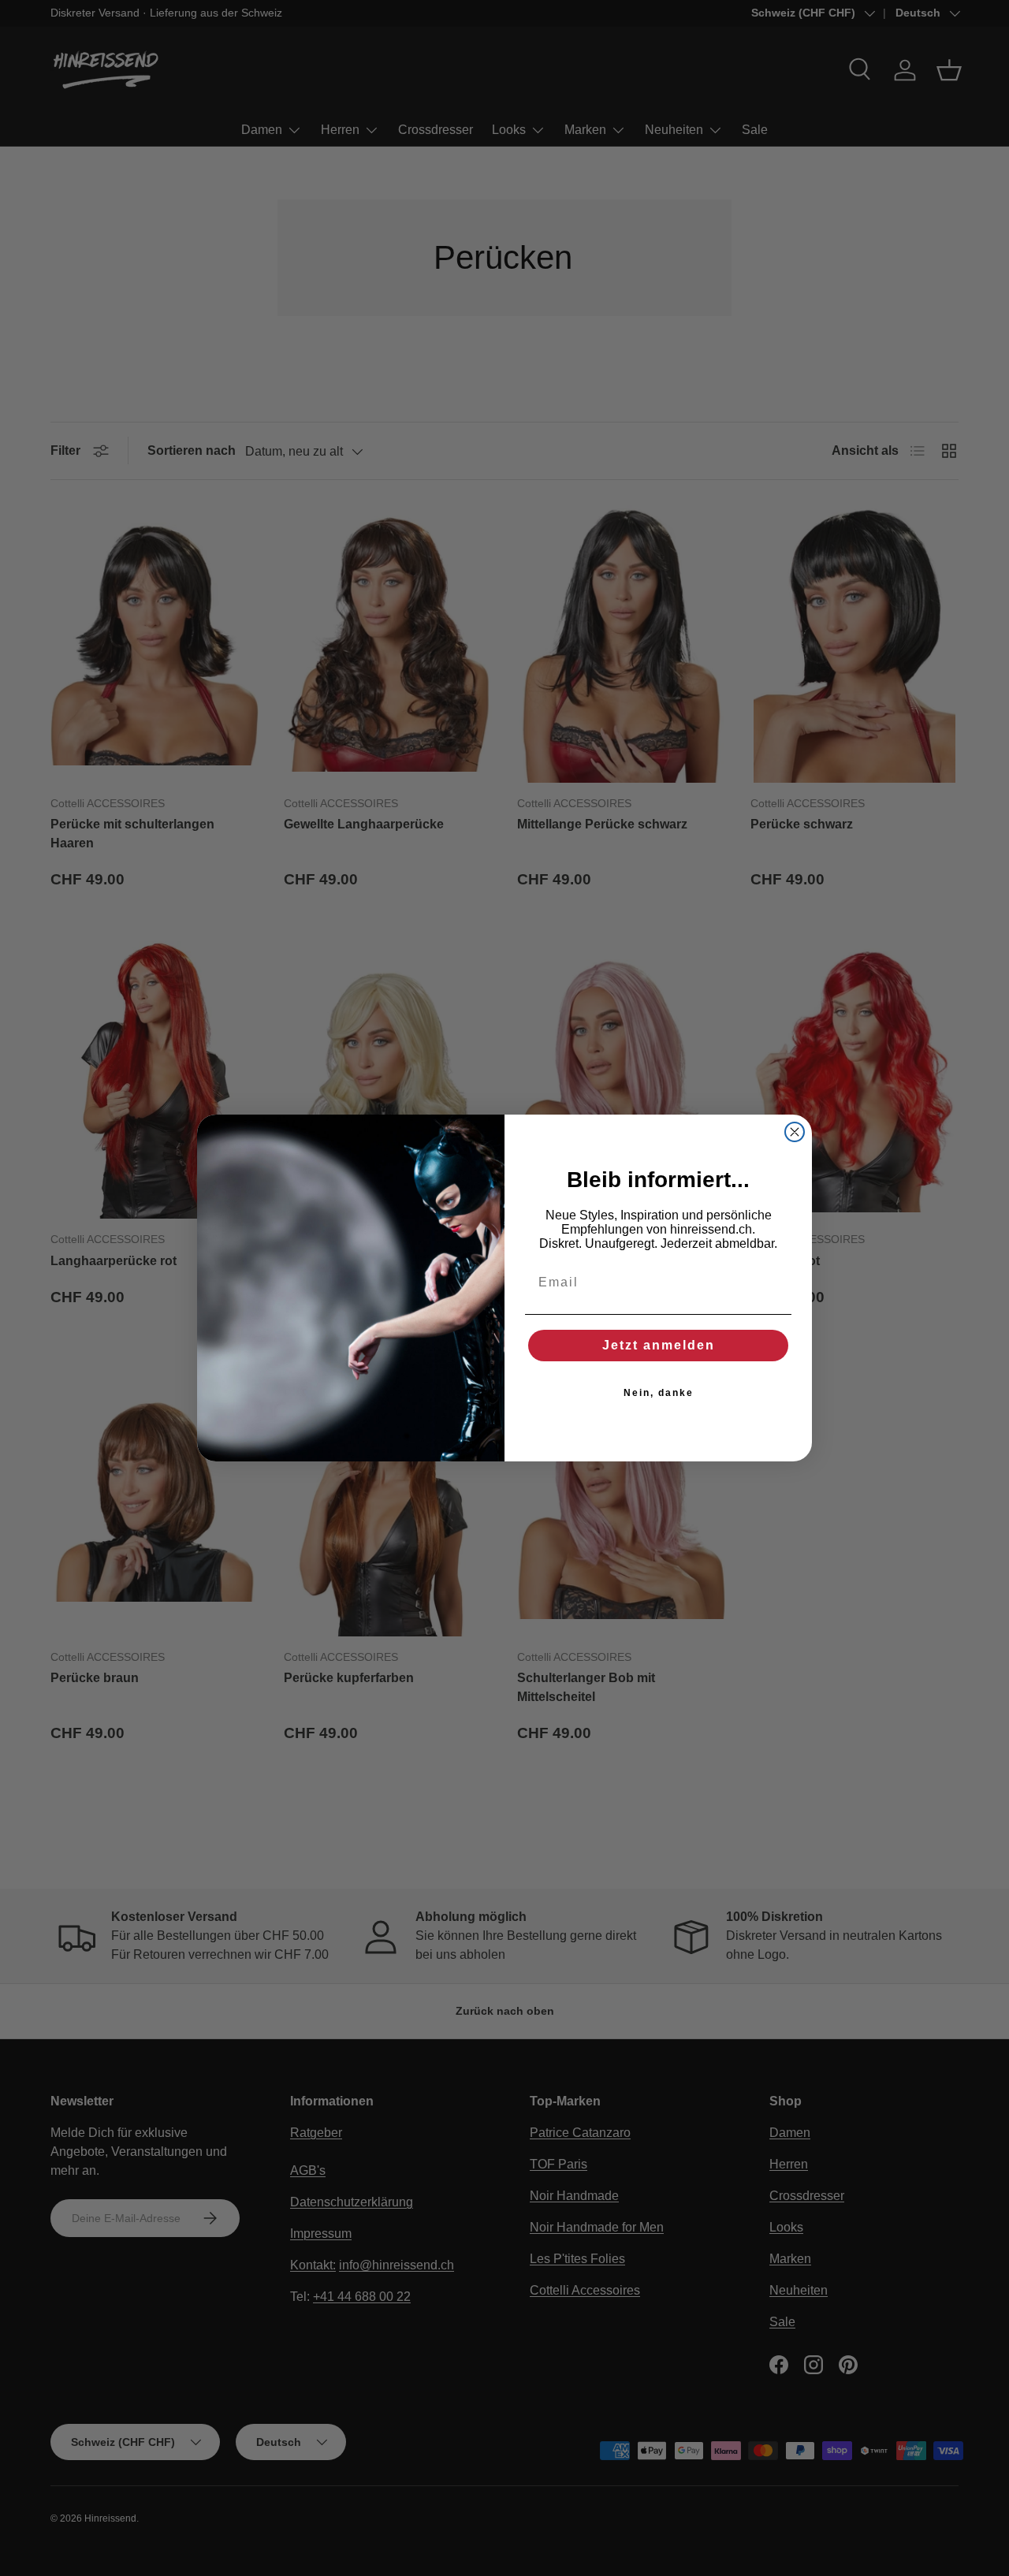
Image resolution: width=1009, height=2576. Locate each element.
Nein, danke (659, 1393)
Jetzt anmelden (659, 1345)
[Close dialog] (795, 1132)
